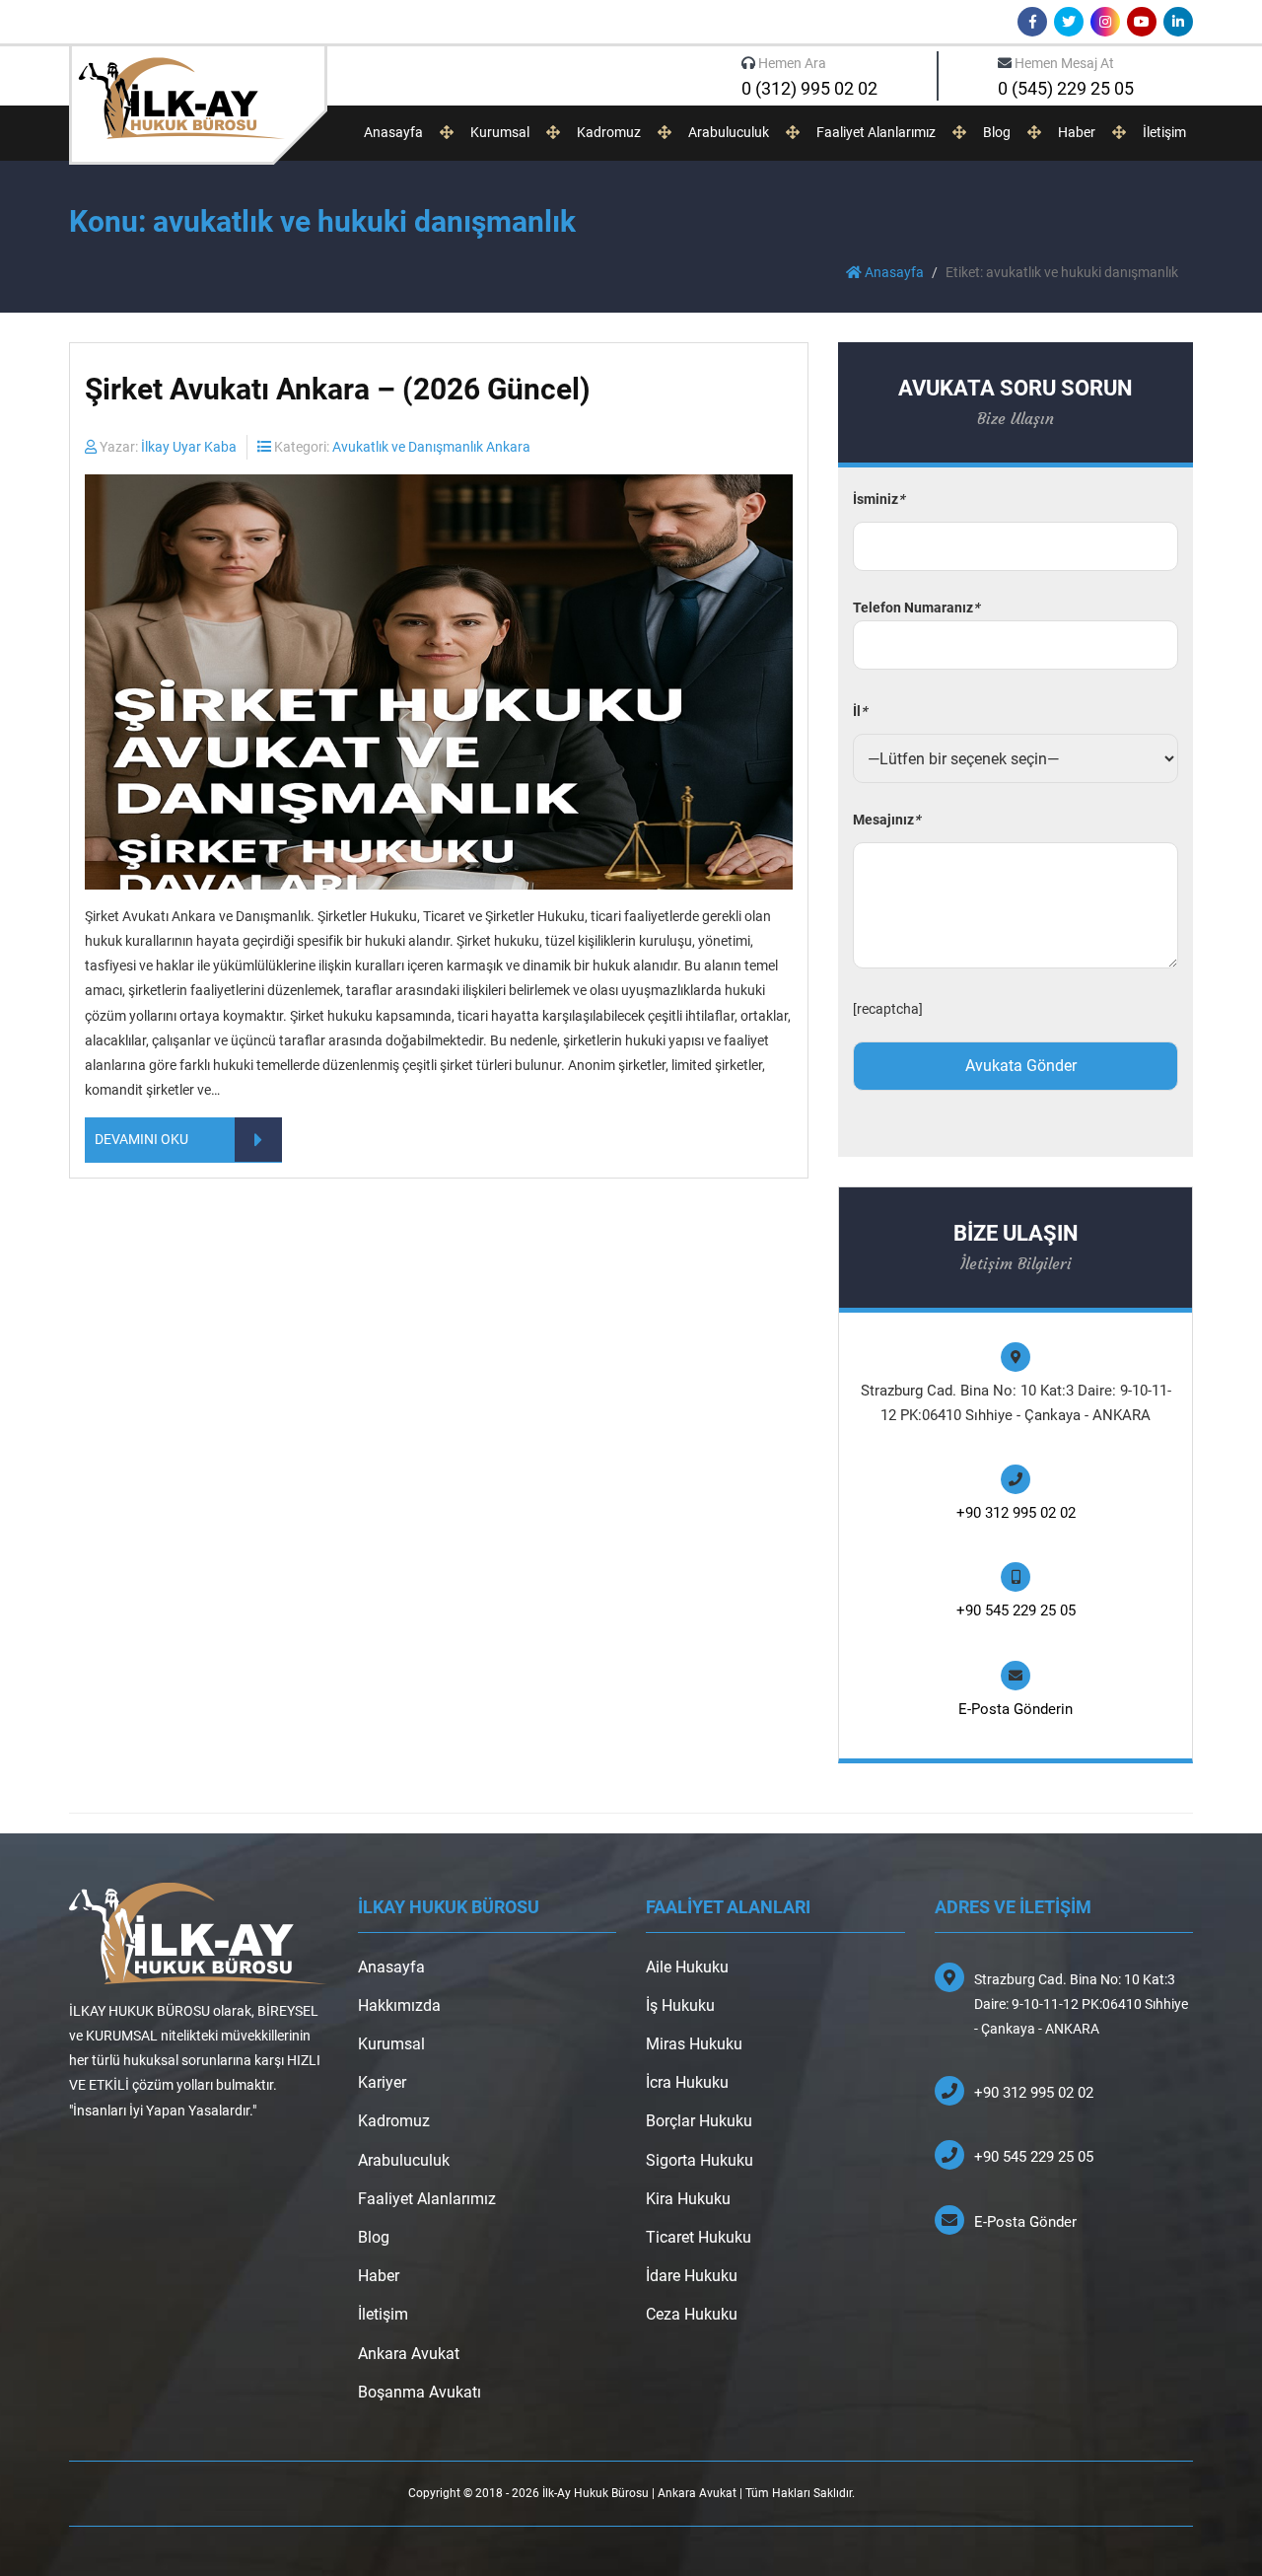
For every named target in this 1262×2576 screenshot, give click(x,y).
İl (860, 711)
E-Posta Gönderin (1016, 1709)
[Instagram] (1105, 22)
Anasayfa (393, 132)
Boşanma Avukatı (420, 2392)
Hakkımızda (399, 2005)
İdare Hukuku (692, 2276)
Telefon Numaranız (916, 608)
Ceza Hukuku (692, 2314)
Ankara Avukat (409, 2354)
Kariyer (382, 2082)
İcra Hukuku (687, 2082)
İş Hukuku (680, 2005)
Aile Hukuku (687, 1967)
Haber (1077, 132)
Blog (997, 132)
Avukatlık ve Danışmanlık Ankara (431, 447)
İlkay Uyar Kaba (189, 447)
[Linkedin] (1178, 22)
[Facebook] (1032, 22)
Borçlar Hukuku (699, 2121)
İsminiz (878, 499)
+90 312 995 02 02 (1016, 1513)
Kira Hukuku (688, 2199)
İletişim (1164, 132)
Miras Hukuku (694, 2044)
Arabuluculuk (729, 132)
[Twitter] (1069, 22)
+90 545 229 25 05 (1016, 1610)
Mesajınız (886, 820)
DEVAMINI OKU (141, 1139)
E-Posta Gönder (1025, 2222)
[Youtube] (1142, 22)
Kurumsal (500, 132)
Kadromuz (609, 132)
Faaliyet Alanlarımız (876, 132)
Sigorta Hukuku (700, 2160)
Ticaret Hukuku (699, 2237)
